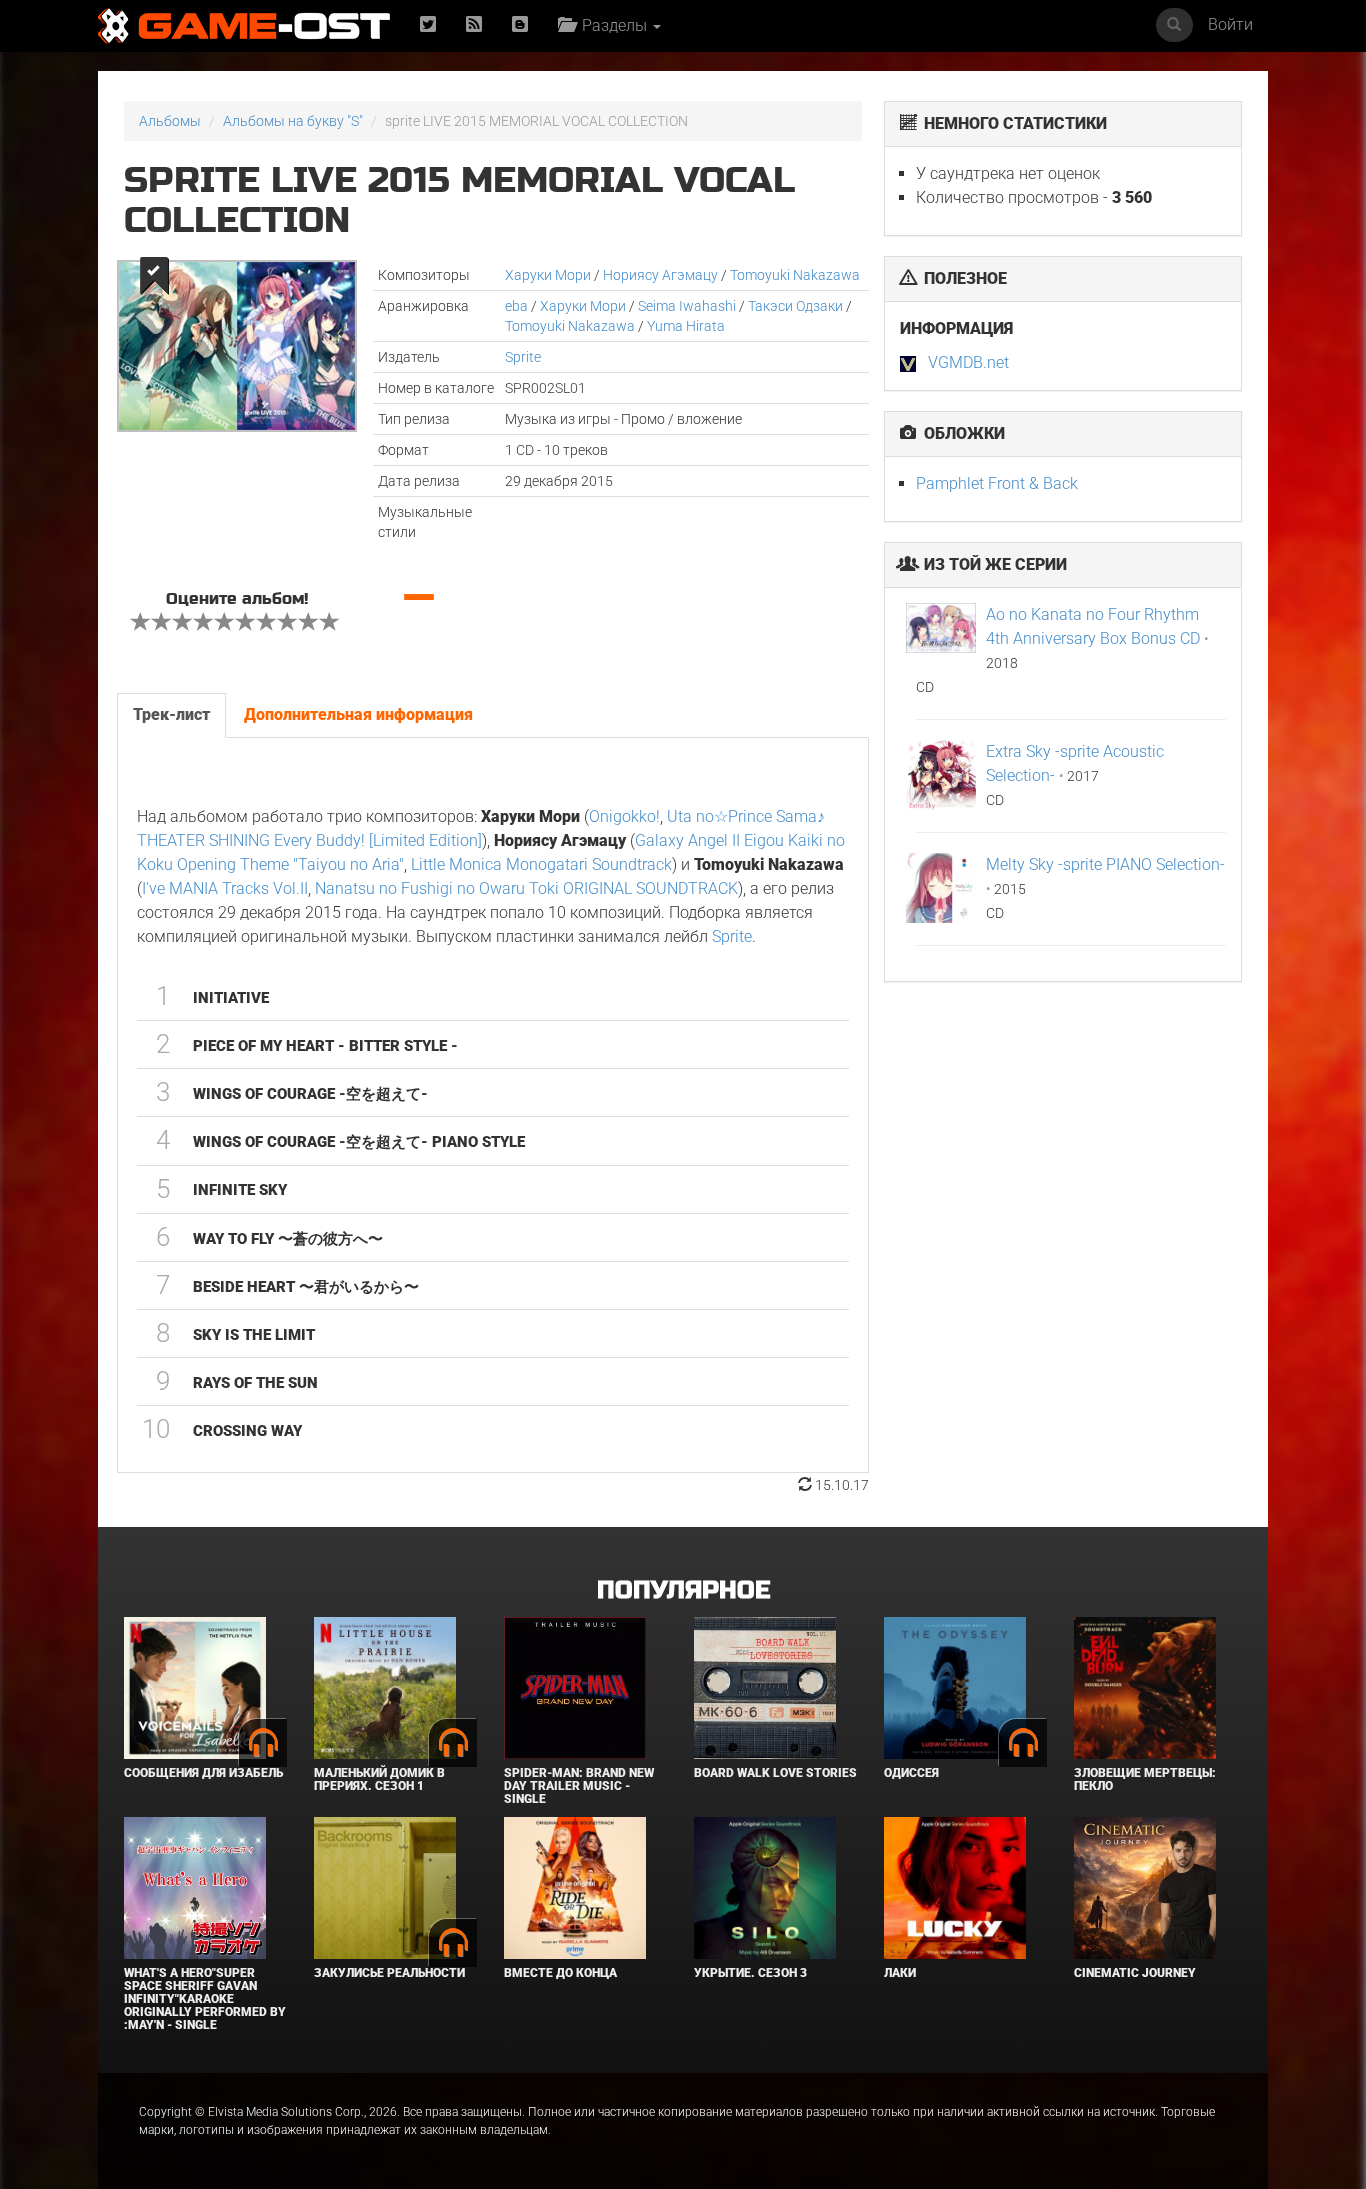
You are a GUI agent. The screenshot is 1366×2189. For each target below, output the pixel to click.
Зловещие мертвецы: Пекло (1145, 1779)
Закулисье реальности (389, 1973)
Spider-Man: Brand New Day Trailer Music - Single (579, 1786)
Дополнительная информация (358, 714)
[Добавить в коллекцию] (152, 275)
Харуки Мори (548, 275)
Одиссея (911, 1773)
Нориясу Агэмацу (660, 275)
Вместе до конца (560, 1973)
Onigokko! (624, 816)
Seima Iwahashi (687, 306)
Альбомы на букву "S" (293, 121)
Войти (1230, 24)
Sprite (523, 357)
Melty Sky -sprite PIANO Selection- (1105, 864)
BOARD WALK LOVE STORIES (775, 1773)
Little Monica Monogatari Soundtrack (541, 864)
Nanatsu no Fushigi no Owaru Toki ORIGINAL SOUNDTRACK (526, 888)
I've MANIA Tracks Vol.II (225, 888)
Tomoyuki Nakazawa (795, 275)
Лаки (900, 1973)
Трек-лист (171, 714)
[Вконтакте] (520, 25)
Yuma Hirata (686, 326)
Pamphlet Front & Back (997, 483)
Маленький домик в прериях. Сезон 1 (379, 1779)
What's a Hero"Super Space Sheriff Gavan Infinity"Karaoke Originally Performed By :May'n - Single (205, 1999)
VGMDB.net (968, 362)
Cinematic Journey (1135, 1973)
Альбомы (170, 121)
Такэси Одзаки (795, 306)
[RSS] (474, 25)
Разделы (612, 25)
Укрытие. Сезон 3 (750, 1973)
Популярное (683, 1590)
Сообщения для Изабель (203, 1773)
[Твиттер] (428, 25)
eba (516, 306)
